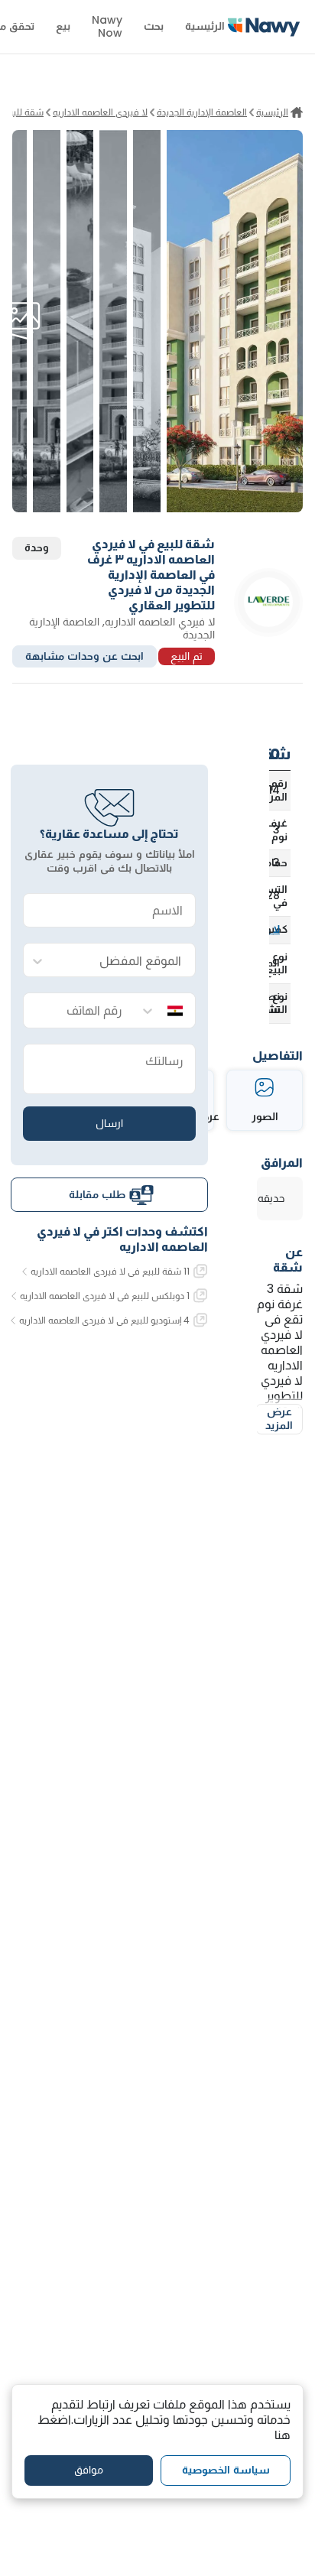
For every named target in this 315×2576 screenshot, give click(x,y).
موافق (89, 2470)
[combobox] (125, 961)
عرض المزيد (279, 1418)
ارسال (109, 1123)
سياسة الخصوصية (226, 2470)
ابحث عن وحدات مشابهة (84, 656)
